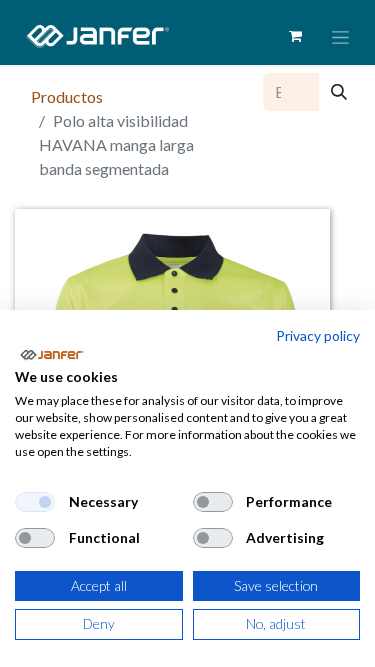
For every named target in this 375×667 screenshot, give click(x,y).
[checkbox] (35, 502)
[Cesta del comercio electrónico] (295, 36)
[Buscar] (339, 92)
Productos (67, 96)
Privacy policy (318, 335)
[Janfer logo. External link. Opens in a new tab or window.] (51, 355)
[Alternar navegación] (340, 36)
